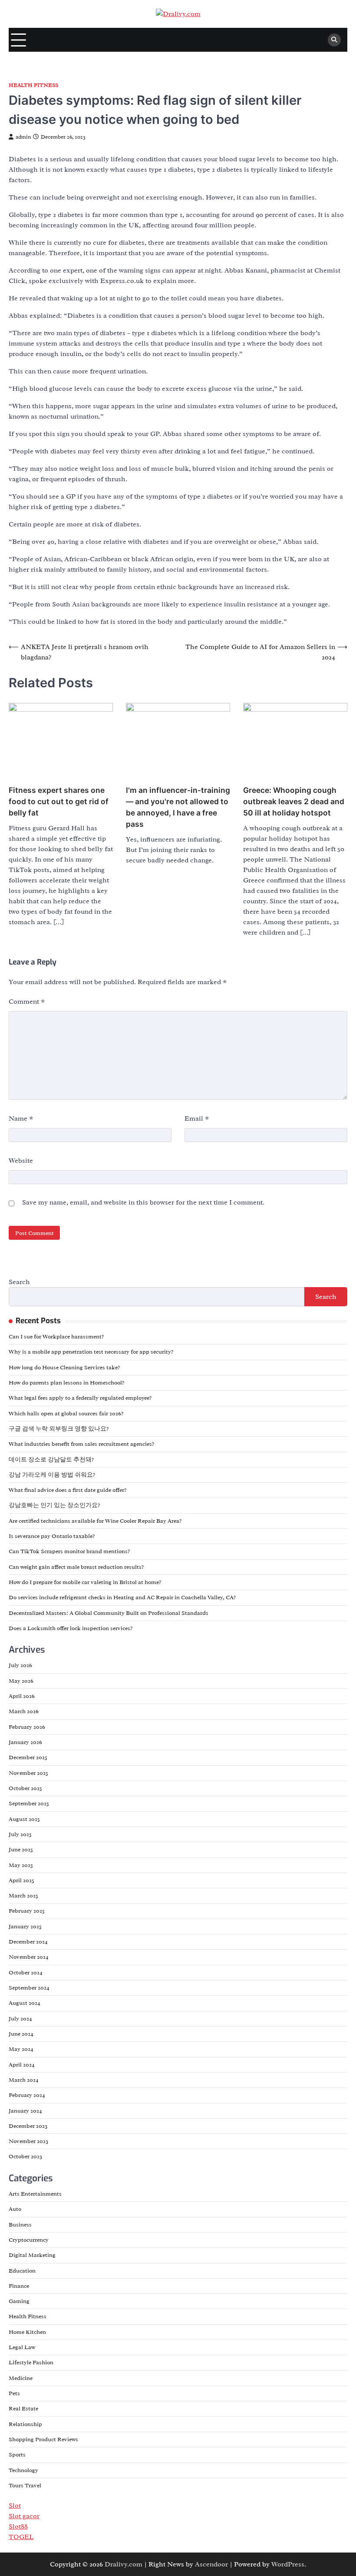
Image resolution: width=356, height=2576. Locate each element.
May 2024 (21, 2049)
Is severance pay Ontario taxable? (52, 1536)
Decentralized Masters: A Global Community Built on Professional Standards (109, 1613)
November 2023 (28, 2141)
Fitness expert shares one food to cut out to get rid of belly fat (59, 801)
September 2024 (29, 1988)
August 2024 (25, 2003)
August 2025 (24, 1819)
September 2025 (29, 1803)
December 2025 (28, 1757)
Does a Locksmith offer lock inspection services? (71, 1628)
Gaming (19, 2301)
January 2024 (25, 2111)
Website (21, 1161)
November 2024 (29, 1957)
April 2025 (21, 1880)
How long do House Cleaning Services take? (64, 1367)
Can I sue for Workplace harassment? (56, 1336)
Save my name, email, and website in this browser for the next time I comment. (143, 1202)
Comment (27, 1002)
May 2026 (21, 1681)
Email (197, 1118)
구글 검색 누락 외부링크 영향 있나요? (59, 1429)
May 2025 (21, 1865)
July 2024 (20, 2019)
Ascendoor (211, 2564)
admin (23, 137)
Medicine (21, 2378)
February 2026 (27, 1727)
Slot (15, 2506)
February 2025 (27, 1911)
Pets (14, 2393)
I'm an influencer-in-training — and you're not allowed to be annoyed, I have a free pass (178, 807)
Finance (19, 2286)
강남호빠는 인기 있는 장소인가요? (54, 1505)
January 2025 (25, 1926)
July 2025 (20, 1834)
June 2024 (21, 2034)
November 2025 (28, 1773)
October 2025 (25, 1788)
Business (20, 2225)
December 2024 (28, 1942)
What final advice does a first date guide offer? (68, 1490)
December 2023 (28, 2126)
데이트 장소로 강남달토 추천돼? (51, 1459)
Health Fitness (33, 85)
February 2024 (27, 2095)
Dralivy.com (124, 2564)
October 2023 (25, 2156)
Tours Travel (25, 2485)
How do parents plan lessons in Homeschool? (66, 1383)
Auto (15, 2209)
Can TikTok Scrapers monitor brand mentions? (69, 1551)
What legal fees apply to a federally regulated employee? (80, 1398)
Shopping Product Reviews (43, 2439)
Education (22, 2271)
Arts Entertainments (35, 2194)
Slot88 (18, 2526)
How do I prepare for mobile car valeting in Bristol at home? (85, 1582)
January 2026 (25, 1742)
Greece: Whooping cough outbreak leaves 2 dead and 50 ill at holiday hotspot (294, 801)
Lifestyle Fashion (31, 2362)
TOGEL (21, 2537)
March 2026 (24, 1711)
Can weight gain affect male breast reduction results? (76, 1567)
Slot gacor (24, 2516)
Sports (17, 2455)
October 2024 (26, 1972)
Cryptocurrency (29, 2240)
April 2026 (22, 1696)
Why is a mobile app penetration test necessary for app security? (91, 1352)
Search (19, 1282)
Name (21, 1118)
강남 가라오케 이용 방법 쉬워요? (52, 1475)
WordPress (288, 2564)
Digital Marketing (32, 2255)
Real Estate (23, 2408)
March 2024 (24, 2080)
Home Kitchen (27, 2332)
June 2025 (21, 1849)
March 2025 (23, 1895)
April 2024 (22, 2065)
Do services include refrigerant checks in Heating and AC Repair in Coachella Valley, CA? (122, 1597)
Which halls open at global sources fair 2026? (66, 1413)
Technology (23, 2470)
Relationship (25, 2424)
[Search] (334, 40)
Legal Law (22, 2347)
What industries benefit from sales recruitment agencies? (81, 1444)
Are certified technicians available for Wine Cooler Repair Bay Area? (95, 1521)
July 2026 (20, 1665)
